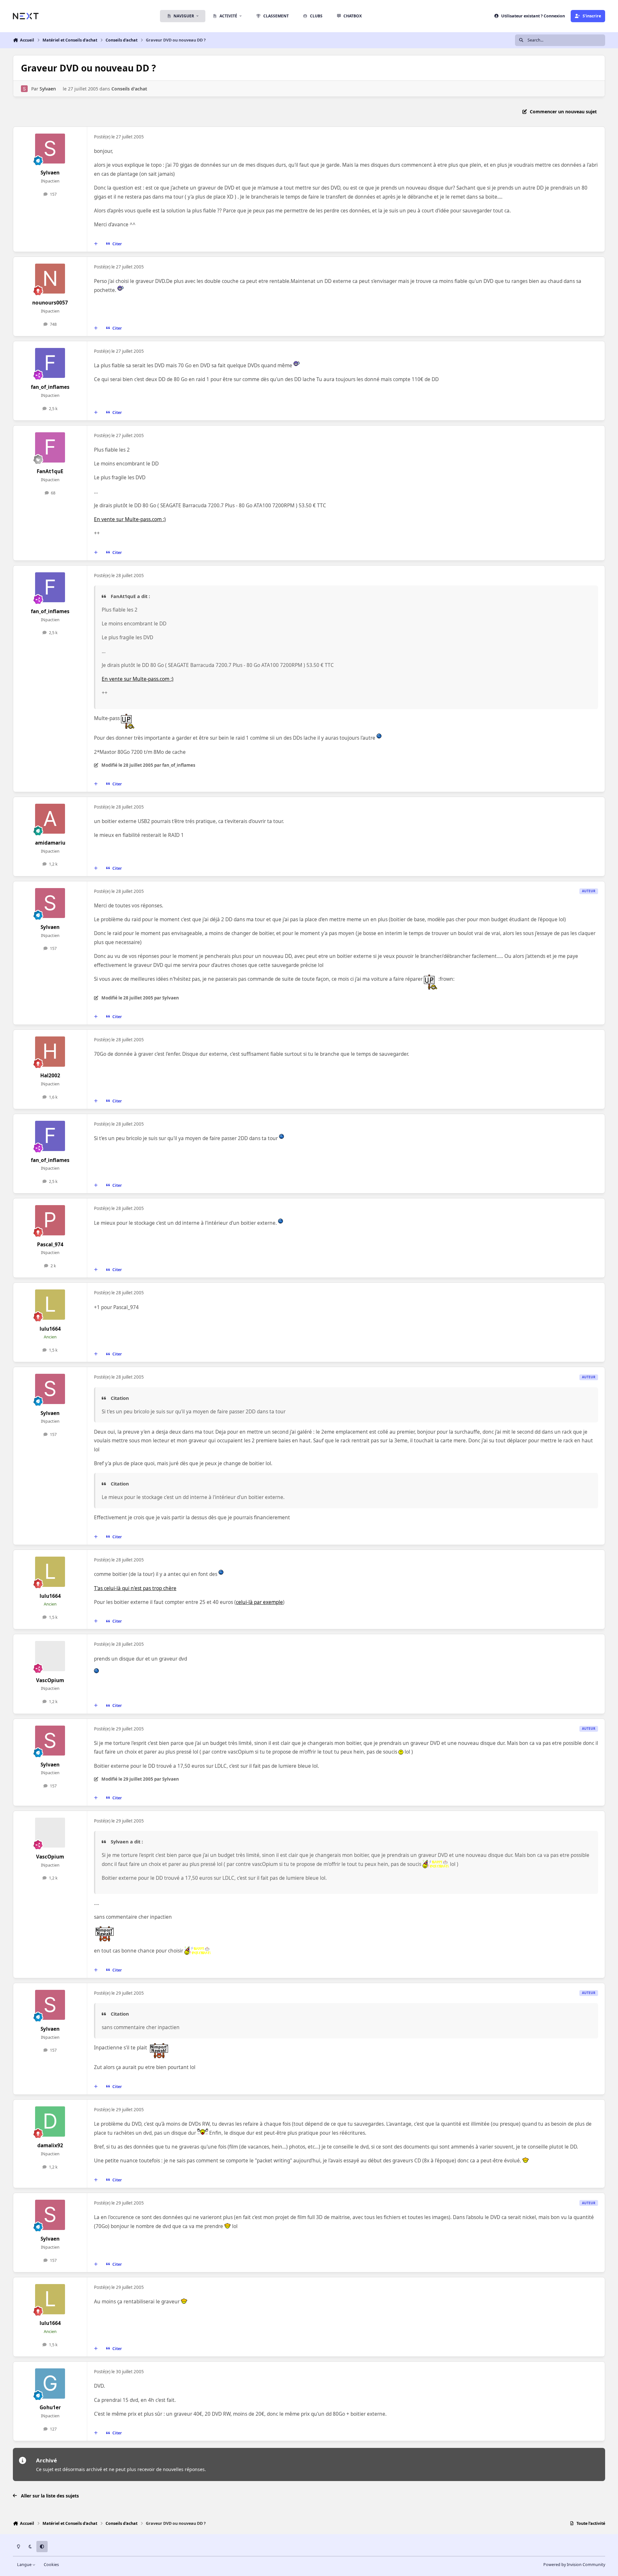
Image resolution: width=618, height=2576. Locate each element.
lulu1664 (50, 1329)
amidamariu (50, 843)
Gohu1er (50, 2407)
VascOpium (50, 1680)
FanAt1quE (50, 471)
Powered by (574, 2565)
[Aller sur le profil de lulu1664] (50, 1305)
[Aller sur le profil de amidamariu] (50, 819)
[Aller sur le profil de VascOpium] (50, 1656)
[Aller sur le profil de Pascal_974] (50, 1220)
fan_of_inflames (50, 387)
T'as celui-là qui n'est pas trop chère (135, 1588)
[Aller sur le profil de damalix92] (50, 2122)
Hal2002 (50, 1076)
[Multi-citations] (96, 244)
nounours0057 (50, 303)
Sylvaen (48, 89)
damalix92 (50, 2145)
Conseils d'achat (129, 89)
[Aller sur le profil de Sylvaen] (24, 89)
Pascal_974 (50, 1245)
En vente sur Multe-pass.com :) (130, 519)
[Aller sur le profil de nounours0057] (50, 279)
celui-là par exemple (259, 1602)
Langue (25, 2565)
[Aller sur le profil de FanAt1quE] (50, 447)
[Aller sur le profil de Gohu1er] (50, 2384)
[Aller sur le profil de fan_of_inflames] (50, 363)
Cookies (51, 2565)
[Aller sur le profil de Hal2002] (50, 1052)
